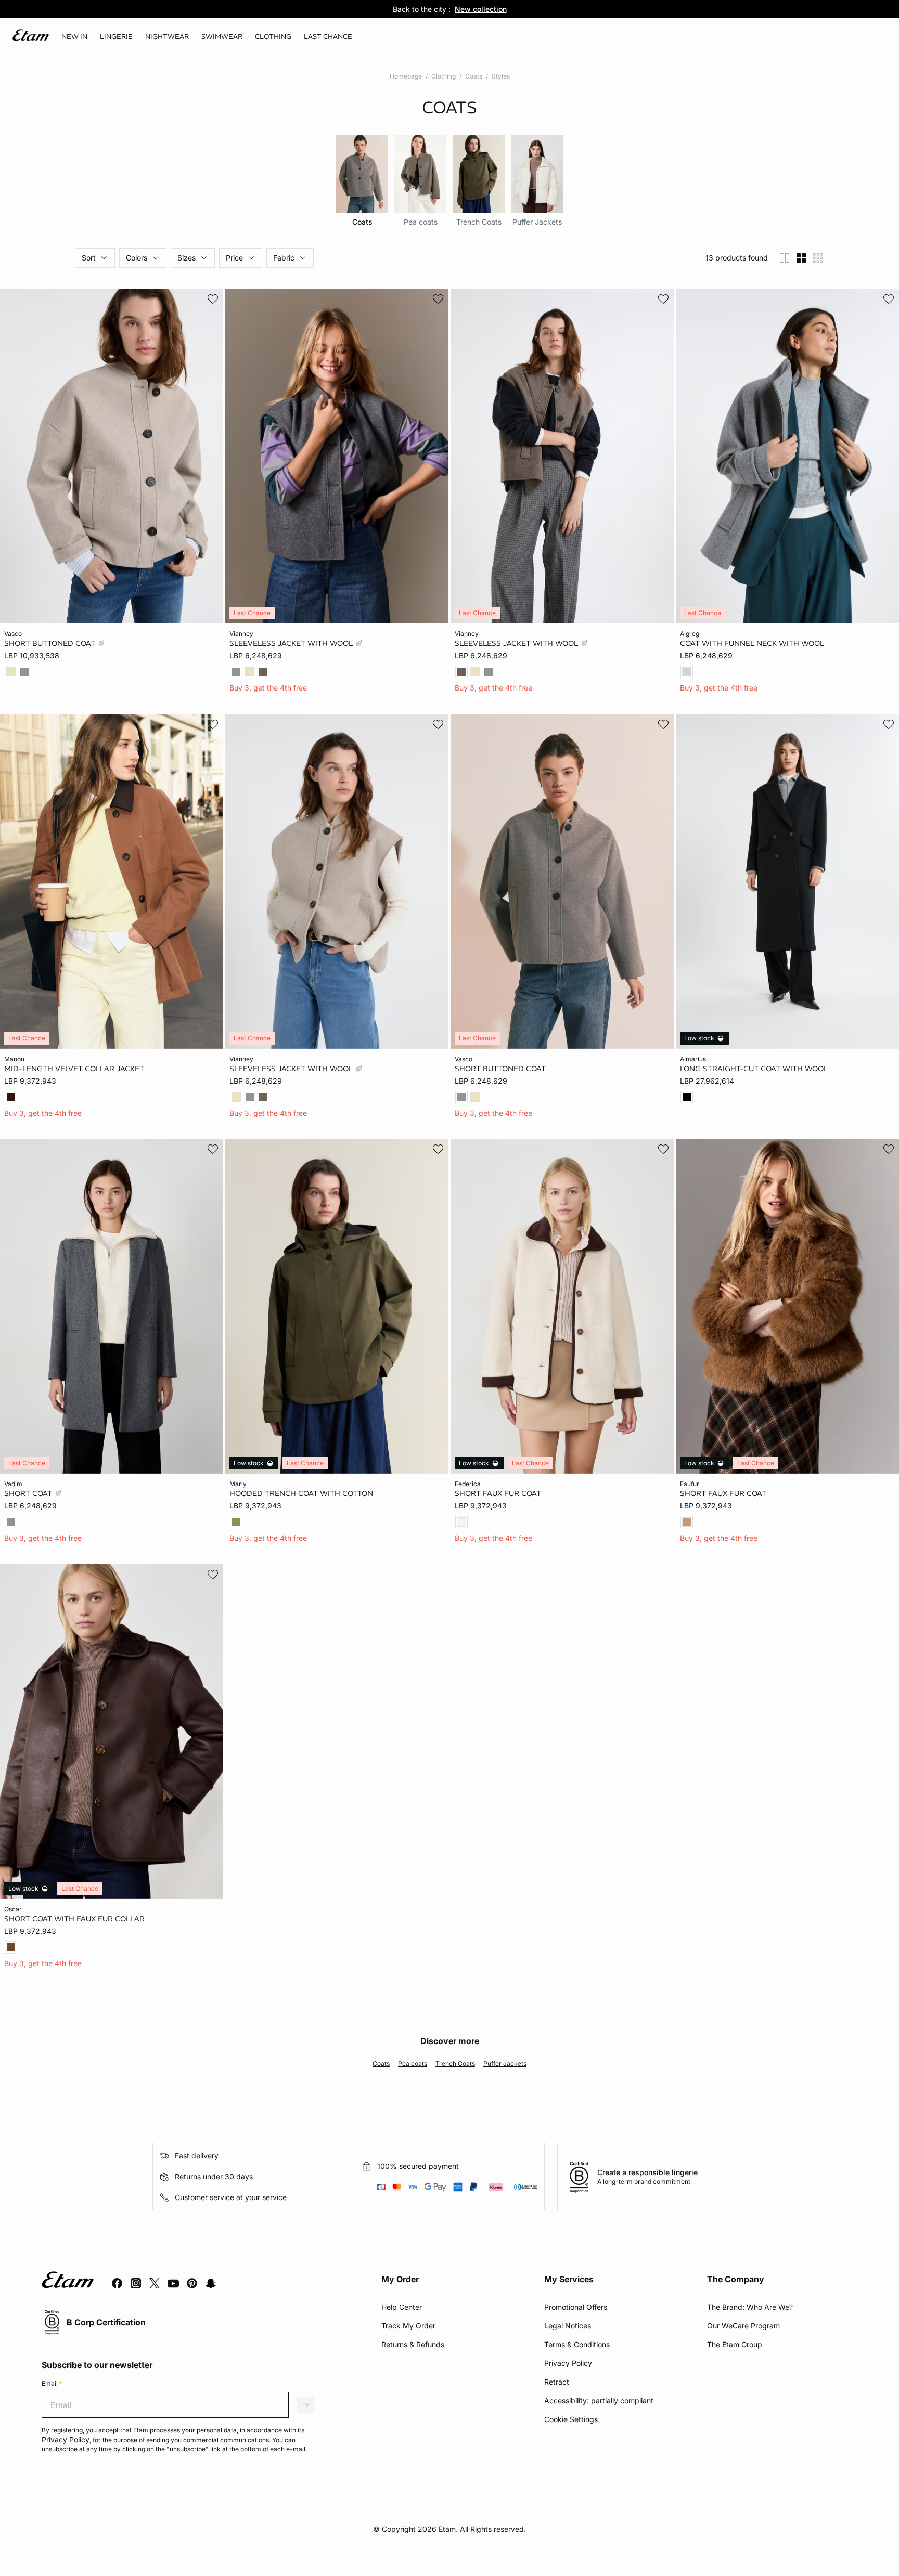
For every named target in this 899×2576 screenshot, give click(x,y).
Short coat (29, 1493)
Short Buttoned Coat (51, 643)
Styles (501, 76)
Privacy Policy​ (568, 2363)
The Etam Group (735, 2344)
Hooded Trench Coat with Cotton (301, 1493)
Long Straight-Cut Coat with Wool (754, 1068)
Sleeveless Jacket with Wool (292, 643)
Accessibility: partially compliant (599, 2401)
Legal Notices (568, 2326)
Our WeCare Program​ (743, 2326)
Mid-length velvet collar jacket (74, 1068)
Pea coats (413, 2064)
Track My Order (408, 2326)
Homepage (406, 76)
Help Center (402, 2307)
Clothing (444, 76)
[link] (74, 37)
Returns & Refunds (413, 2344)
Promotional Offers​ (576, 2307)
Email (52, 2383)
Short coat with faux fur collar (74, 1918)
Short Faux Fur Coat (498, 1493)
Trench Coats (455, 2064)
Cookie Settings (571, 2419)
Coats (474, 76)
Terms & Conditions (577, 2344)
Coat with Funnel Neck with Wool (752, 643)
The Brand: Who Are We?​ (750, 2307)
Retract (557, 2382)
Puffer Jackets (505, 2064)
